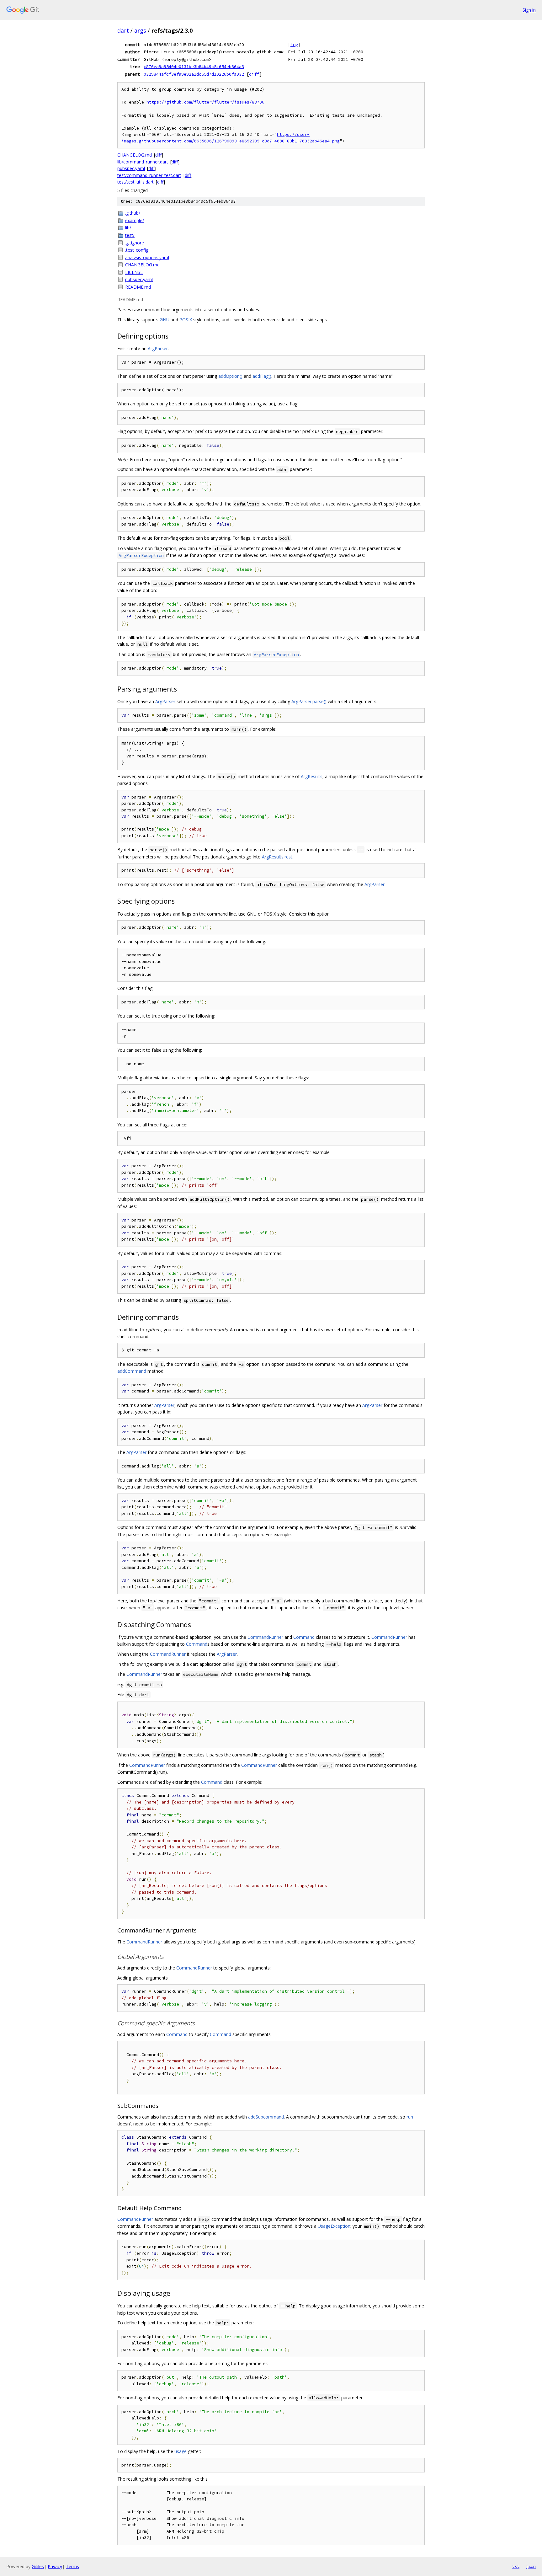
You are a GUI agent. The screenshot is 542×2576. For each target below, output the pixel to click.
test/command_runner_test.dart (149, 175)
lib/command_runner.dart (143, 162)
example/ (135, 220)
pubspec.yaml (131, 168)
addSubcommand (266, 2117)
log (294, 45)
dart (123, 30)
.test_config (137, 250)
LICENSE (134, 272)
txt (516, 2566)
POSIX (186, 320)
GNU (165, 320)
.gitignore (135, 243)
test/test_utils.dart (135, 182)
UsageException (334, 2226)
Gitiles (38, 2566)
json (531, 2566)
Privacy (55, 2566)
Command (304, 1637)
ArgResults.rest (277, 857)
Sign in (529, 10)
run (410, 2117)
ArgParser (158, 348)
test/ (130, 235)
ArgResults (312, 776)
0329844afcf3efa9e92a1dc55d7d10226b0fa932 (194, 74)
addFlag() (262, 376)
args (140, 30)
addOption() (230, 376)
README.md (138, 287)
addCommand (132, 1371)
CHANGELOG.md (135, 155)
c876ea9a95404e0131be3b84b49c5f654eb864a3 (194, 67)
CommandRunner (265, 1637)
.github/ (133, 213)
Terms (72, 2566)
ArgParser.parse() (309, 701)
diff (254, 74)
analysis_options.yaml (147, 257)
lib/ (128, 228)
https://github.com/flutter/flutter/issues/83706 (205, 102)
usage (181, 2451)
